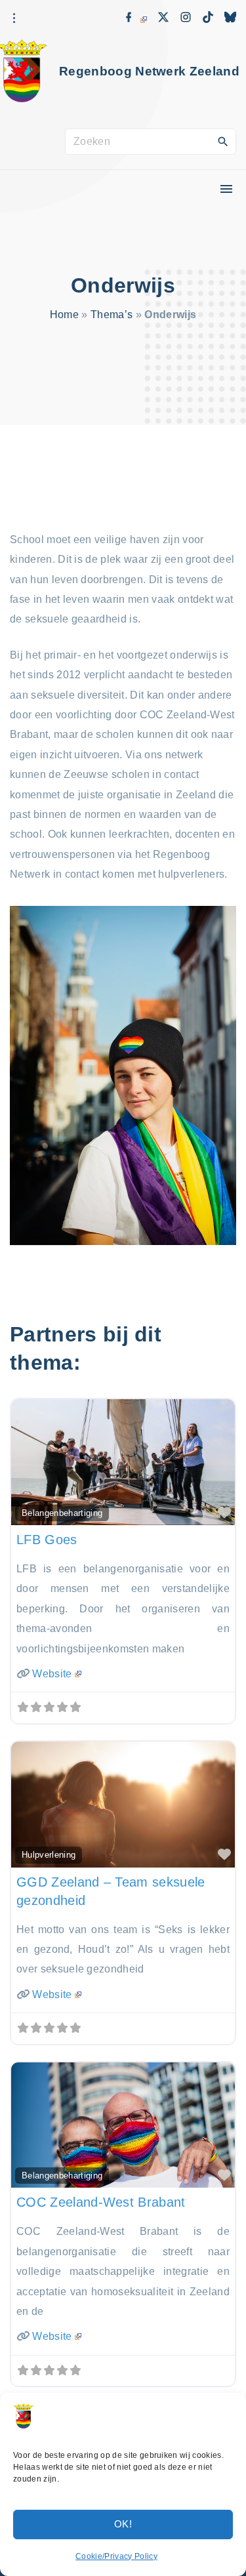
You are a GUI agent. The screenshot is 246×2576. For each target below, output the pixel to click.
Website (52, 1674)
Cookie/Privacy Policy (116, 2556)
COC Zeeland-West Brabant (101, 2202)
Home (64, 315)
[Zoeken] (223, 141)
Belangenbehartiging (62, 1513)
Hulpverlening (49, 1855)
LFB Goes (47, 1540)
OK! (123, 2524)
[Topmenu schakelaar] (226, 189)
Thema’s (112, 315)
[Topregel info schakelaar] (14, 18)
